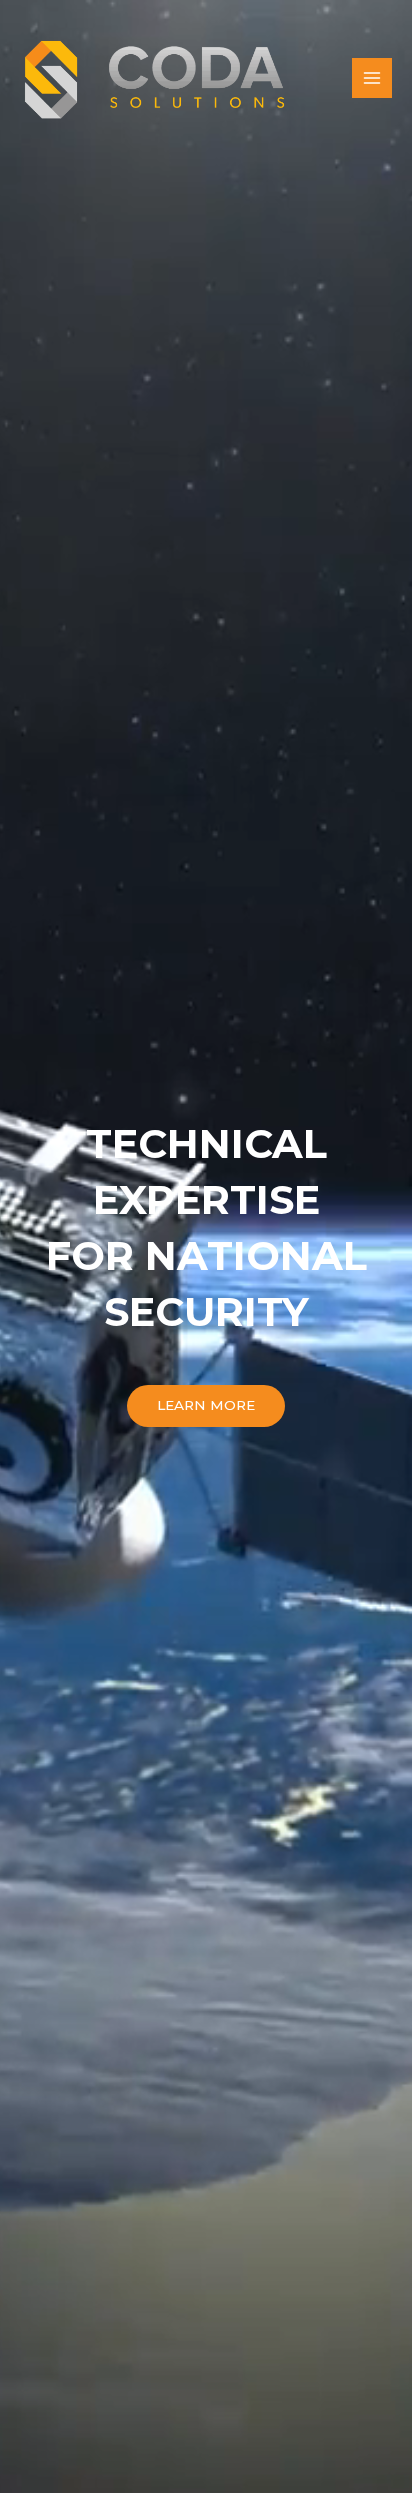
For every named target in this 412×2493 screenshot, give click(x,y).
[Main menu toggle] (372, 78)
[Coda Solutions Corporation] (154, 78)
